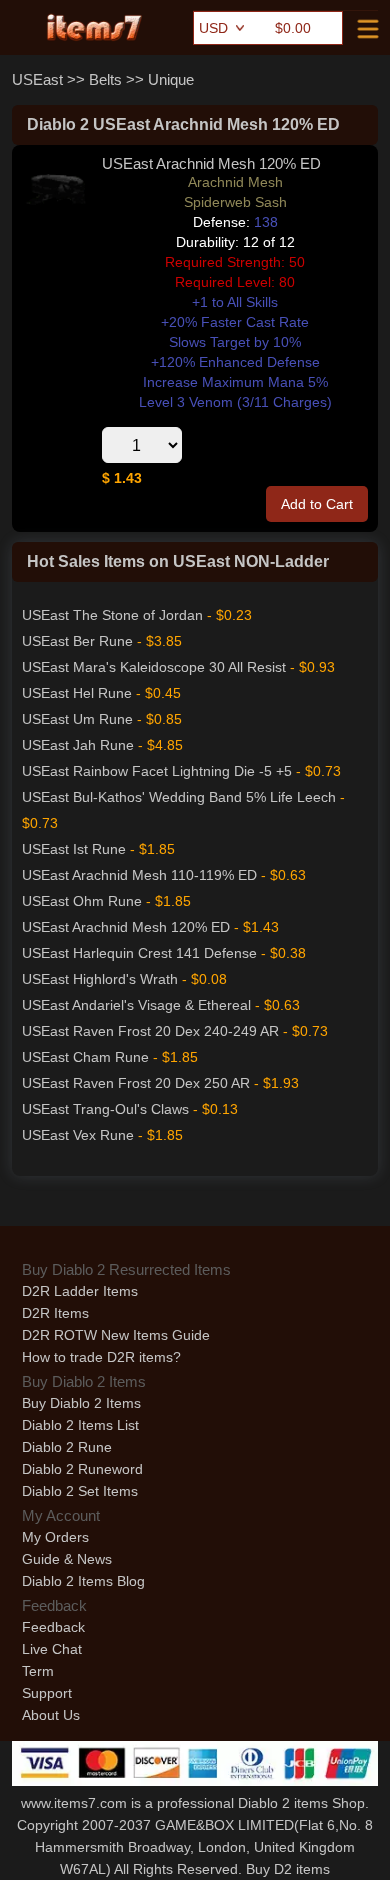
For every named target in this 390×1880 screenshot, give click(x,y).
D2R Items (55, 1313)
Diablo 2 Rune (67, 1447)
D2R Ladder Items (80, 1291)
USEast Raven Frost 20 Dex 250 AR (136, 1083)
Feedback (53, 1627)
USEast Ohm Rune (82, 901)
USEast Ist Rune (74, 849)
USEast (37, 79)
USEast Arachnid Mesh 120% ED (126, 927)
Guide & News (67, 1559)
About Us (51, 1715)
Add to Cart (317, 504)
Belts (105, 79)
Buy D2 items (288, 1869)
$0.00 (293, 28)
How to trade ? (101, 1357)
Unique (171, 79)
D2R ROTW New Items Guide (116, 1335)
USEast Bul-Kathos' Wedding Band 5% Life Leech (179, 797)
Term (38, 1671)
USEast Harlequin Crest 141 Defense (139, 953)
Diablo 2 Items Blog (83, 1581)
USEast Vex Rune (78, 1135)
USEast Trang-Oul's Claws (105, 1109)
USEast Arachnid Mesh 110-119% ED (139, 875)
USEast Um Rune (77, 719)
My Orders (55, 1537)
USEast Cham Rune (85, 1057)
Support (47, 1693)
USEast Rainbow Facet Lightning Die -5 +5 (157, 771)
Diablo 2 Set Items (80, 1491)
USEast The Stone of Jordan (112, 615)
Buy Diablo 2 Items (81, 1403)
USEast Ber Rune (77, 641)
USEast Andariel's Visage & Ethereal (136, 1005)
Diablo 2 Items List (80, 1425)
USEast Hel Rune (77, 693)
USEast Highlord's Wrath (100, 979)
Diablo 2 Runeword (82, 1469)
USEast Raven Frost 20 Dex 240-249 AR (150, 1031)
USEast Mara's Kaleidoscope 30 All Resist (154, 667)
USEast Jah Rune (78, 745)
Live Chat (52, 1649)
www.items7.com (74, 1803)
